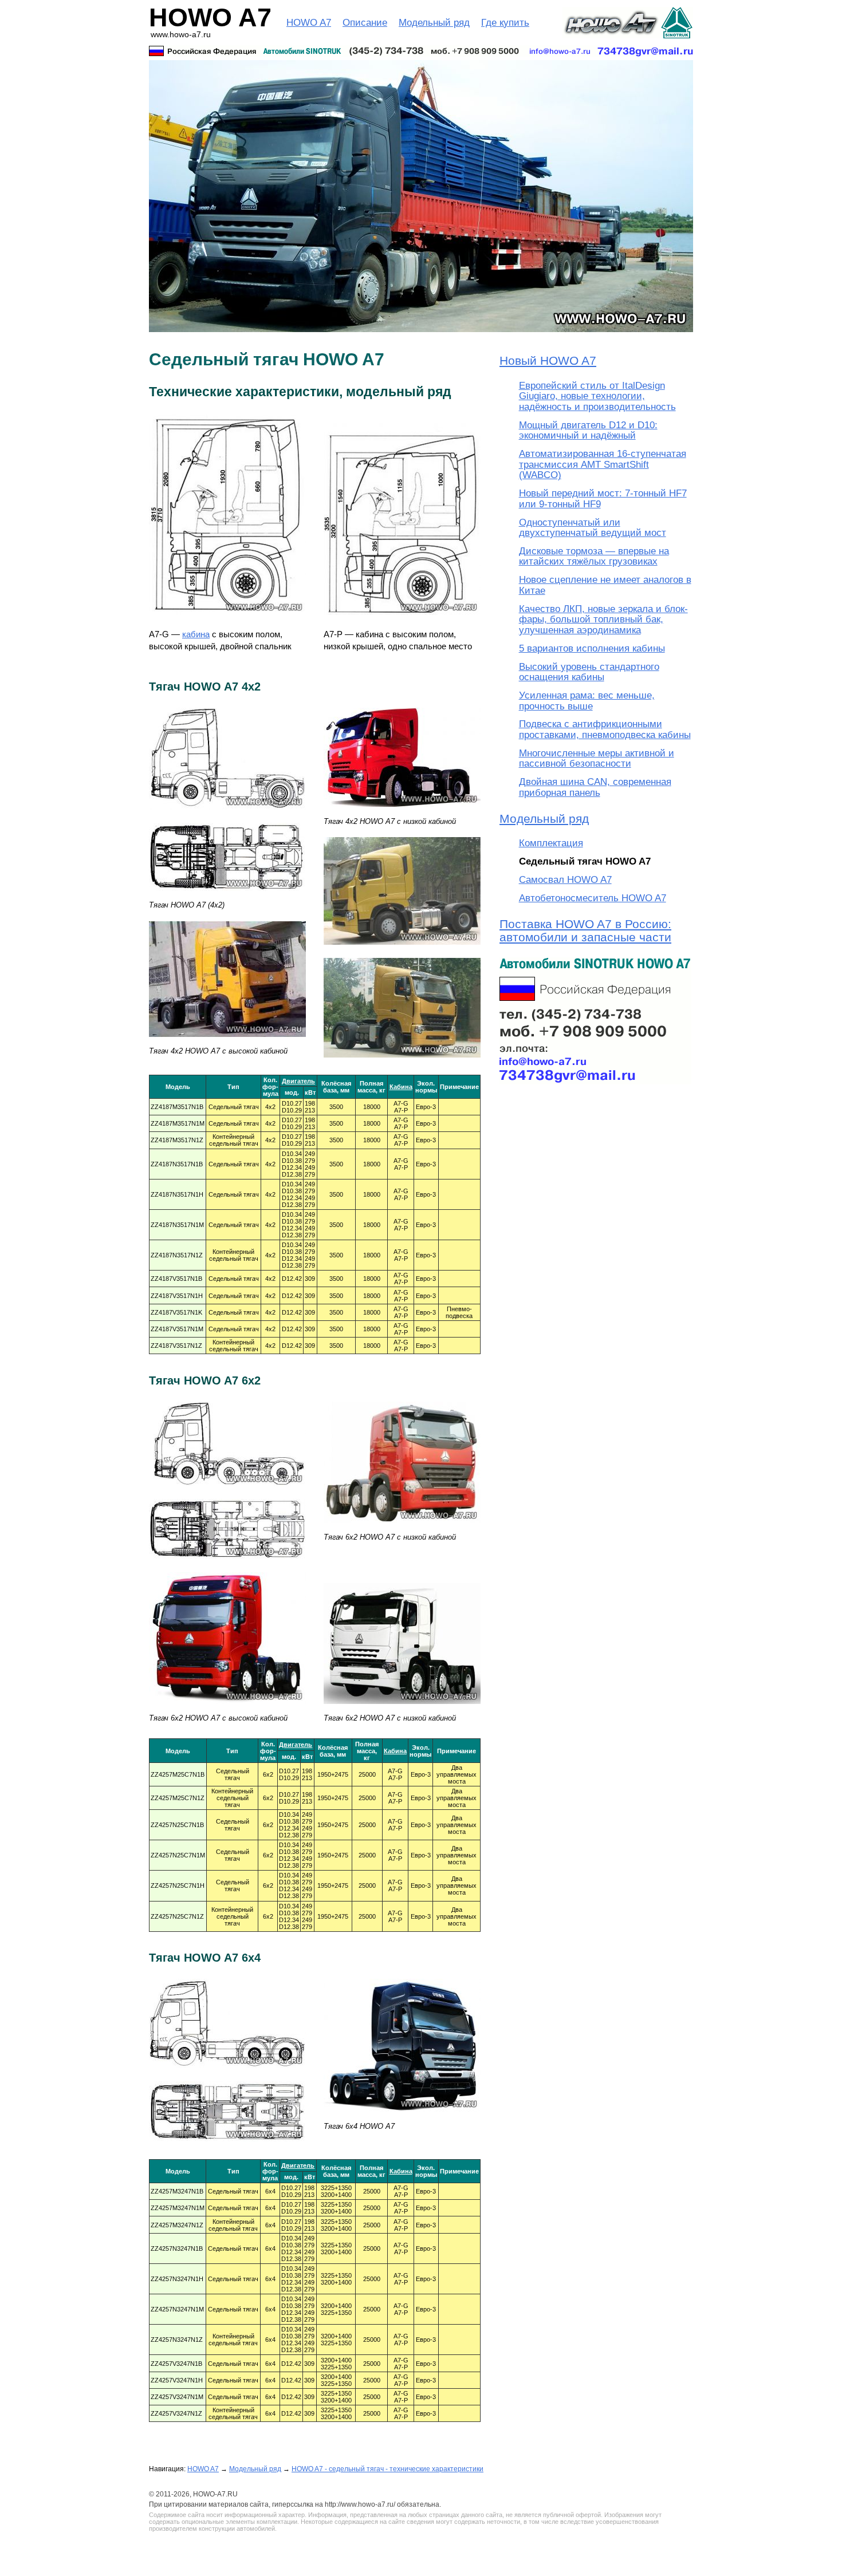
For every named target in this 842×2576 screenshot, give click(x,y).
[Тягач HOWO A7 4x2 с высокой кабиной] (227, 1042)
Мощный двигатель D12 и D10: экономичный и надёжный (588, 430)
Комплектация (551, 843)
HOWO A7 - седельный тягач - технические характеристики (387, 2469)
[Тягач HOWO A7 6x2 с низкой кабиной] (402, 1528)
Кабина (401, 1087)
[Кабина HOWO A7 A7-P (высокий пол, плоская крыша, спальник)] (402, 620)
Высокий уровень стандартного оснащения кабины (589, 672)
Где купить (505, 23)
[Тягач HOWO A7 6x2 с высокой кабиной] (227, 1709)
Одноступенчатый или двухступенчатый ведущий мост (593, 528)
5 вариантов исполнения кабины (592, 648)
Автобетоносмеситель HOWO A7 (593, 898)
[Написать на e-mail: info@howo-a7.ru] (421, 51)
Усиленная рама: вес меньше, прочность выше (587, 701)
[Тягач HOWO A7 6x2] (227, 1492)
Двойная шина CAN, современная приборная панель (595, 787)
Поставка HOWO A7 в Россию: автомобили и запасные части (585, 930)
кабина (196, 634)
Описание (365, 23)
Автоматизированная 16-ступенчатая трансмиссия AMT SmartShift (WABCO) (603, 464)
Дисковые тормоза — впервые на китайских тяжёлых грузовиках (594, 556)
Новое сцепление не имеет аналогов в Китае (605, 585)
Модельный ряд (434, 23)
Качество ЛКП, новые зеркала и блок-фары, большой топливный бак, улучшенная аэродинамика (603, 620)
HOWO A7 (309, 23)
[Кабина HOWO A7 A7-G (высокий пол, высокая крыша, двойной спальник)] (227, 620)
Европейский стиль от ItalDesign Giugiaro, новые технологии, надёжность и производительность (597, 396)
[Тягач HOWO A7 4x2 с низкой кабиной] (402, 950)
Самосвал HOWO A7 (565, 880)
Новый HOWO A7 (548, 360)
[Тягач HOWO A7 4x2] (227, 815)
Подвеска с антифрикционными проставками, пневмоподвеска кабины (605, 729)
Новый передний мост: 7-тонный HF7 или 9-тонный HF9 (603, 498)
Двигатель (298, 1081)
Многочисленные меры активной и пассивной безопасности (597, 758)
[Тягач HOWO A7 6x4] (227, 2074)
